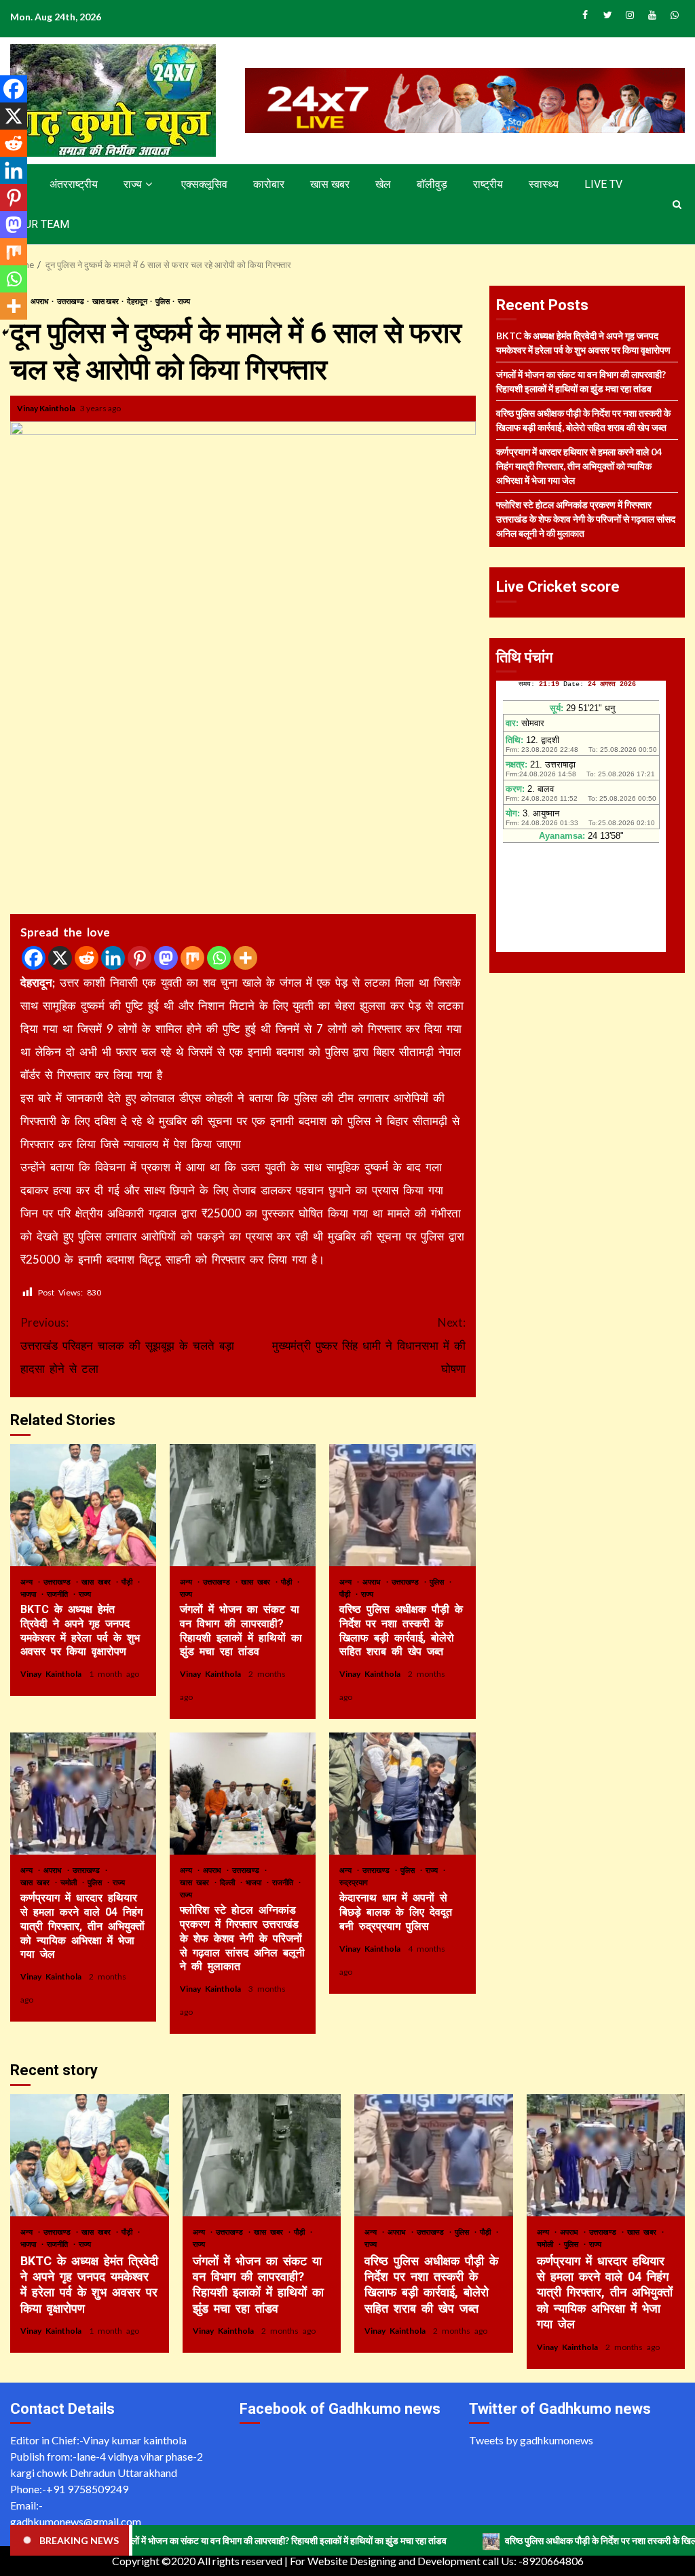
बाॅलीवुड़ (432, 184)
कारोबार (269, 184)
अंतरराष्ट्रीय (74, 184)
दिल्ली (229, 1882)
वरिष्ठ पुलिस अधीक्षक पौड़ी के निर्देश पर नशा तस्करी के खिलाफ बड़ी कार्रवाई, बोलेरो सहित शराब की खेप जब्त (402, 1505)
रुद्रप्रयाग (354, 1882)
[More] (245, 958)
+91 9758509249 (87, 2489)
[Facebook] (34, 958)
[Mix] (192, 958)
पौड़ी (129, 1581)
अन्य (29, 1581)
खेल (383, 184)
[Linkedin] (113, 958)
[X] (60, 958)
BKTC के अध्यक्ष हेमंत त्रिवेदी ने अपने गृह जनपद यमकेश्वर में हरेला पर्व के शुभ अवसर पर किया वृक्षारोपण (83, 1505)
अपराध (40, 301)
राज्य (133, 184)
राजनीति (59, 1594)
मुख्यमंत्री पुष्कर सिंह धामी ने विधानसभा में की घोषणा (369, 1345)
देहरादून (138, 301)
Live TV (603, 184)
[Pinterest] (139, 958)
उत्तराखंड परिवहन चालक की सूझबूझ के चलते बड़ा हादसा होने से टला (127, 1345)
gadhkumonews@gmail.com (76, 2521)
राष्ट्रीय (488, 184)
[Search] (677, 204)
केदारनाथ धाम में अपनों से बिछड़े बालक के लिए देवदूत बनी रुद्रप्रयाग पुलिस (402, 1794)
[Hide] (5, 333)
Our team (43, 224)
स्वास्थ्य (544, 184)
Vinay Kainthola (47, 408)
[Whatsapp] (219, 958)
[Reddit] (87, 958)
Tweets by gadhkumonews (531, 2440)
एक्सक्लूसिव (204, 184)
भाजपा (30, 1594)
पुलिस (163, 301)
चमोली (71, 1882)
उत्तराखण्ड (71, 301)
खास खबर (330, 184)
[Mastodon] (166, 958)
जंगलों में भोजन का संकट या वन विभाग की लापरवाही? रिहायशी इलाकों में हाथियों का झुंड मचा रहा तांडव (243, 1505)
